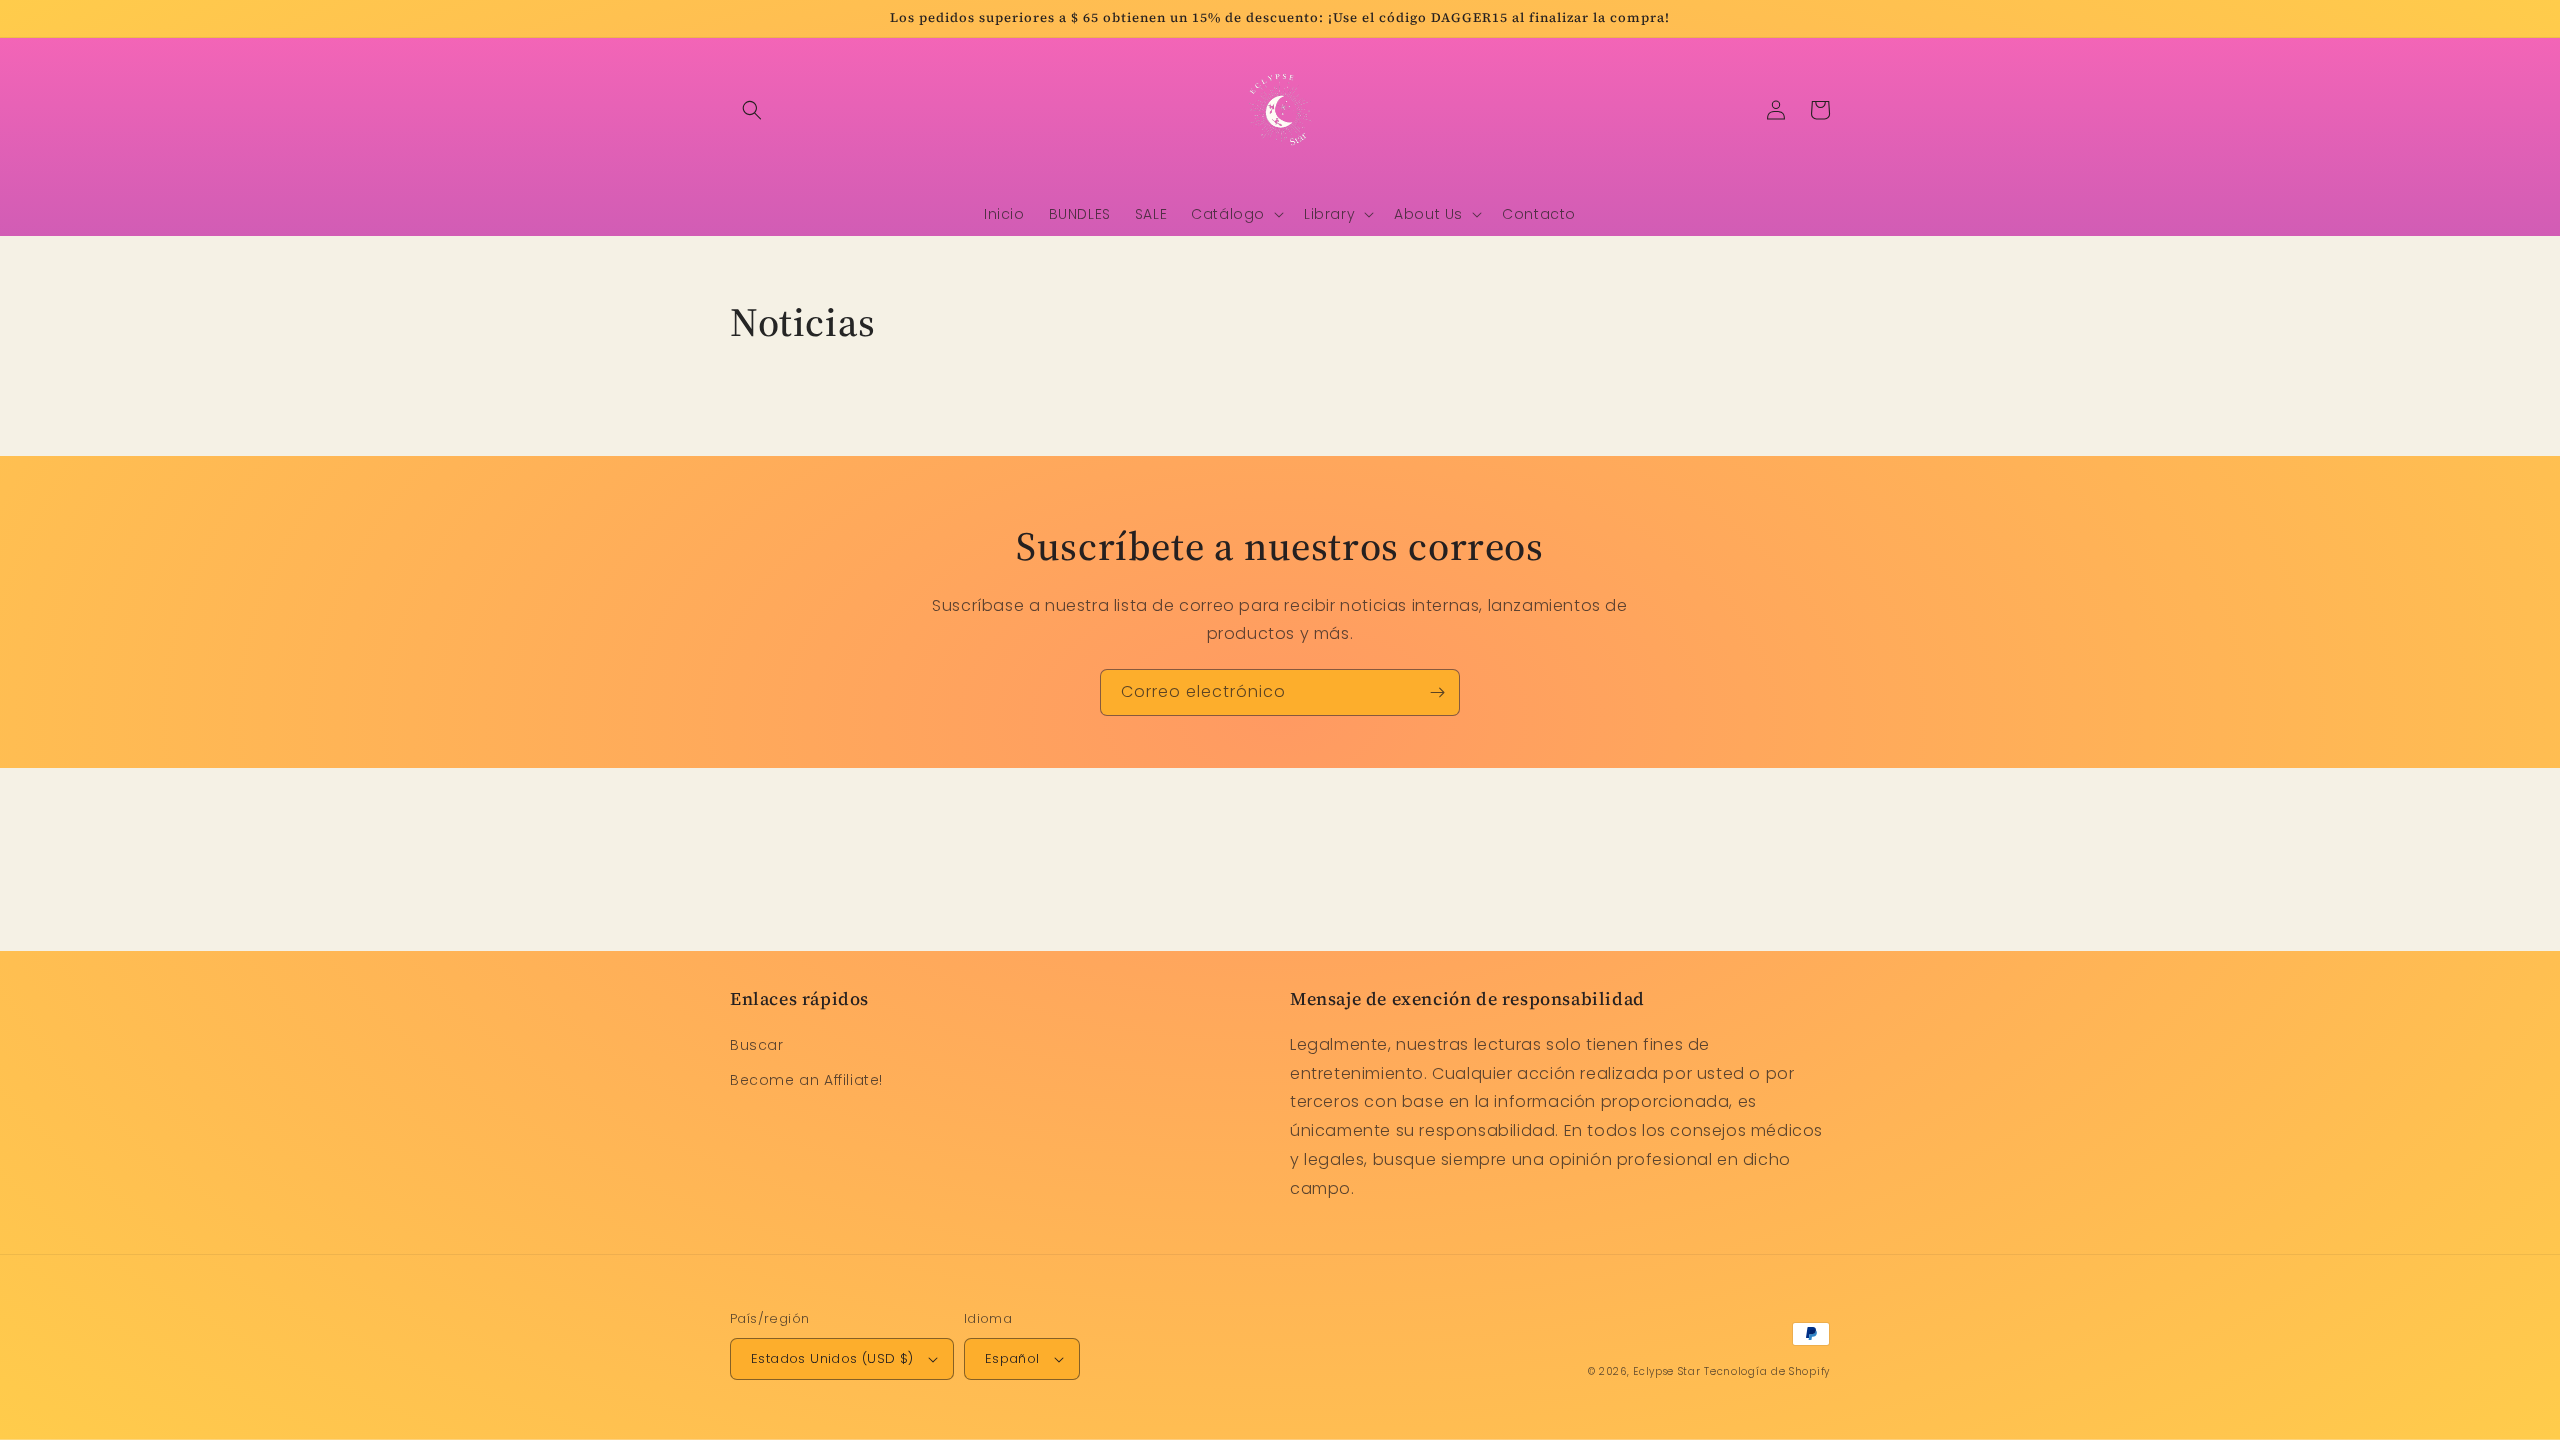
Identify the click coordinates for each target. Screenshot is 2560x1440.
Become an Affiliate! (806, 1080)
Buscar (757, 1045)
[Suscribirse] (1437, 692)
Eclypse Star (1666, 1371)
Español (1012, 1358)
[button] (752, 110)
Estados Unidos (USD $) (832, 1358)
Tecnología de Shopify (1767, 1371)
